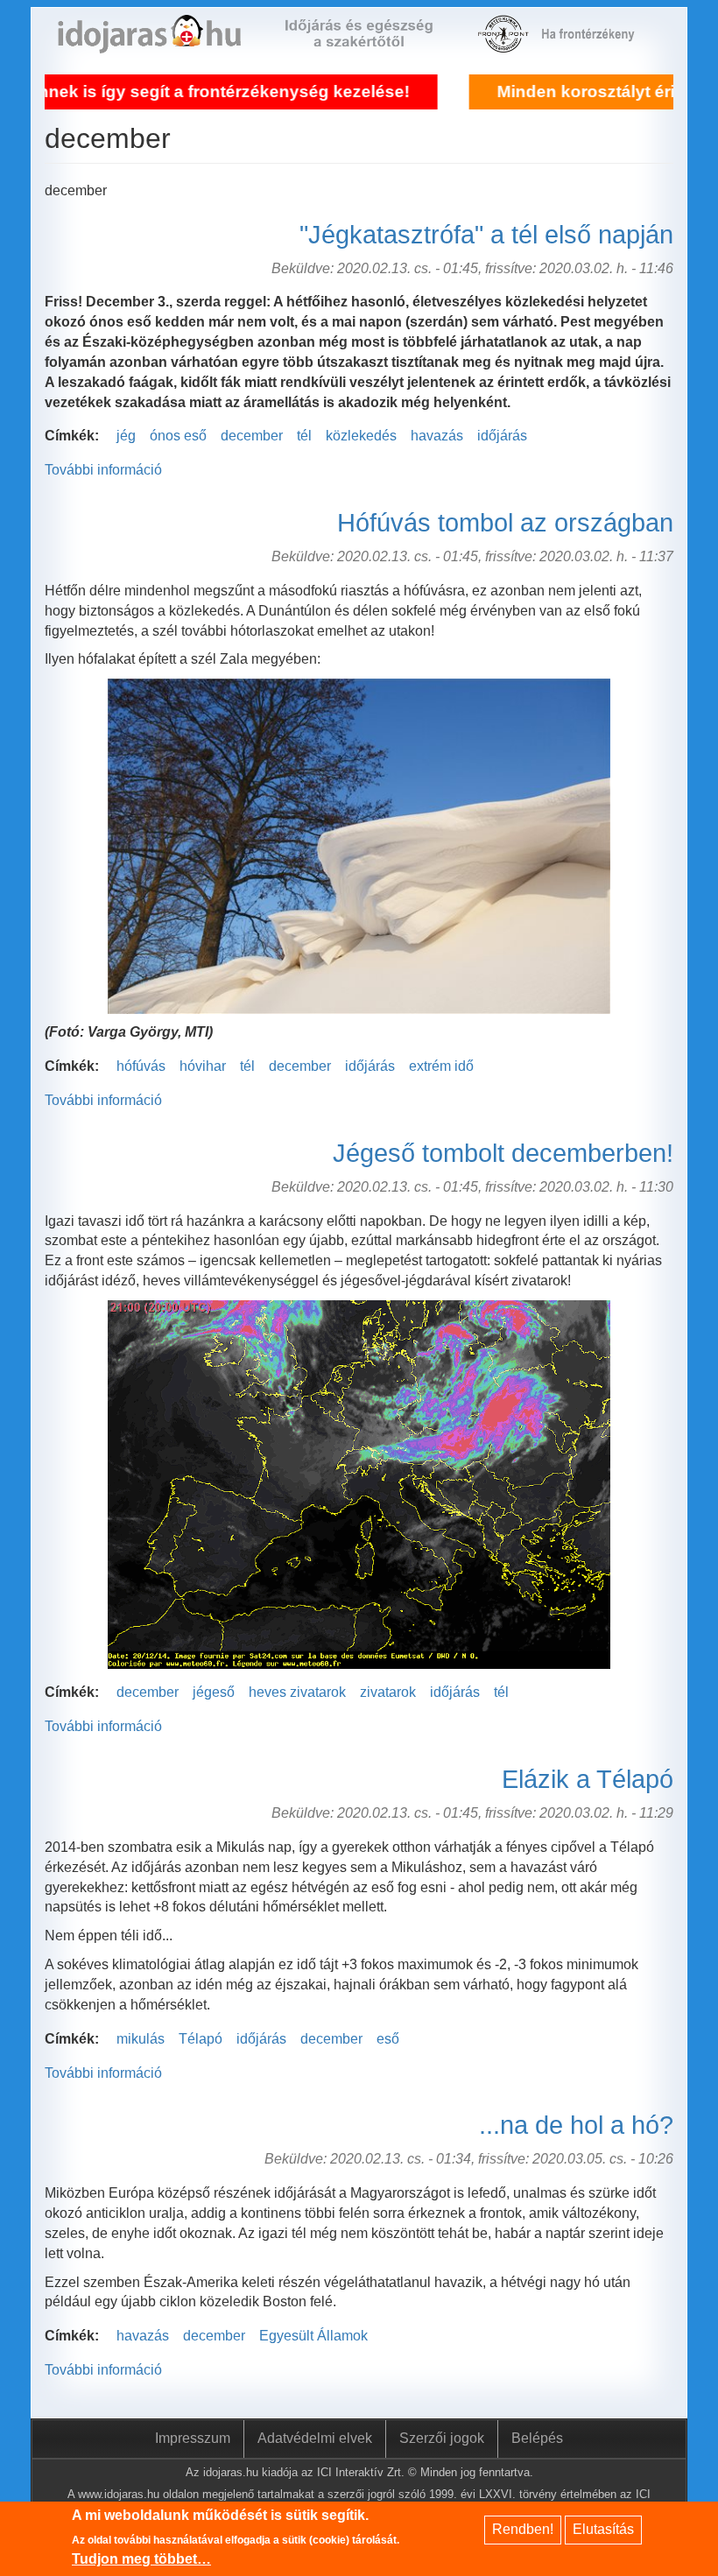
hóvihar (203, 1066)
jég (126, 436)
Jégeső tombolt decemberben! (503, 1153)
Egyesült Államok (313, 2336)
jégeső (214, 1692)
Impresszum (193, 2438)
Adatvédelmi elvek (315, 2438)
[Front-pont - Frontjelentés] (596, 43)
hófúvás (141, 1066)
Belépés (537, 2438)
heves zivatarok (297, 1692)
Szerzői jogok (442, 2438)
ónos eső (178, 436)
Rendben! (523, 2529)
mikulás (141, 2039)
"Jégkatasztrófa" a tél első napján (486, 235)
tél (304, 436)
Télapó (201, 2039)
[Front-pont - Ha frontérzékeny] (505, 43)
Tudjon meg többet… (141, 2559)
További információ (103, 470)
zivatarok (388, 1692)
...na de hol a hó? (576, 2125)
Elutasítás (603, 2529)
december (252, 436)
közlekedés (361, 436)
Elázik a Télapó (588, 1779)
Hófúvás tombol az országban (505, 523)
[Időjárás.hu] (149, 43)
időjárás (502, 436)
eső (388, 2039)
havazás (437, 436)
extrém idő (441, 1066)
